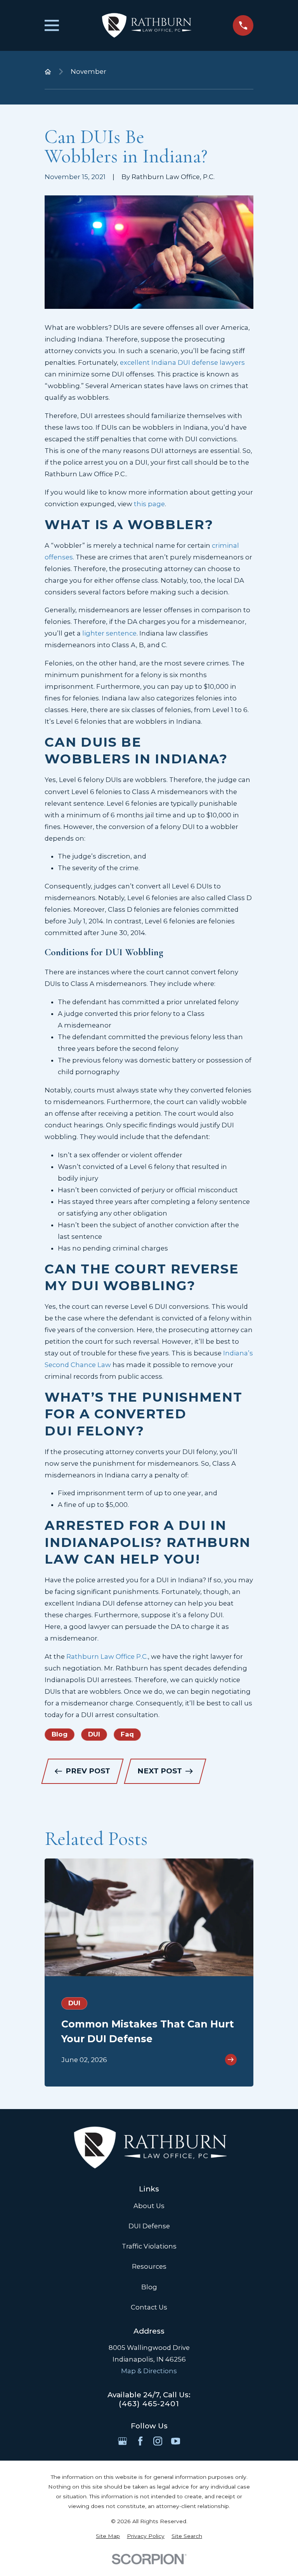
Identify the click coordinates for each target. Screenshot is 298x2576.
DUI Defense (149, 2226)
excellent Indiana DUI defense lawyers (182, 362)
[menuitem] (108, 2536)
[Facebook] (140, 2441)
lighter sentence (109, 633)
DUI (94, 1734)
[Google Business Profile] (122, 2441)
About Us (149, 2206)
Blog (60, 1734)
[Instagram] (158, 2441)
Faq (127, 1734)
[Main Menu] (52, 25)
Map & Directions (149, 2371)
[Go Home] (48, 72)
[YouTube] (176, 2441)
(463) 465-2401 (149, 2404)
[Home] (146, 25)
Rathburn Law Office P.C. (107, 1656)
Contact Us (149, 2307)
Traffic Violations (149, 2246)
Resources (149, 2266)
